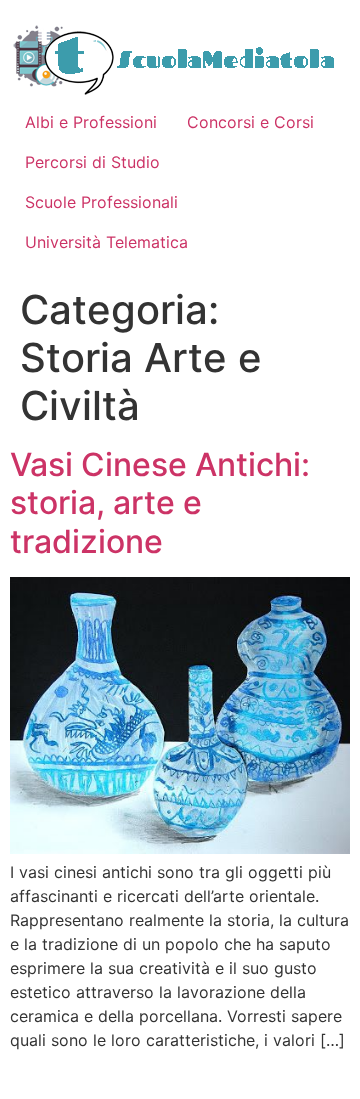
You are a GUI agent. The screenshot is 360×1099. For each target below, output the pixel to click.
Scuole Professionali (101, 202)
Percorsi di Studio (92, 162)
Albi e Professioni (91, 122)
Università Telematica (106, 242)
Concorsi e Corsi (250, 122)
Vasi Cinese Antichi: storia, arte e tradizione (160, 503)
